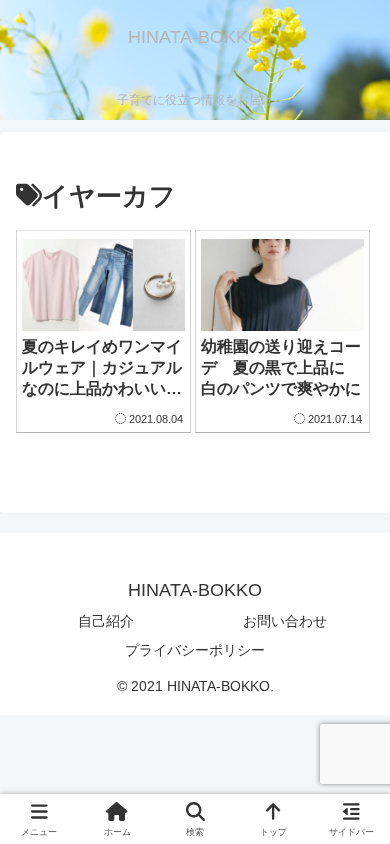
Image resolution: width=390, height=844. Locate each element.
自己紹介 (106, 621)
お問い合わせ (285, 621)
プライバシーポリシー (195, 650)
